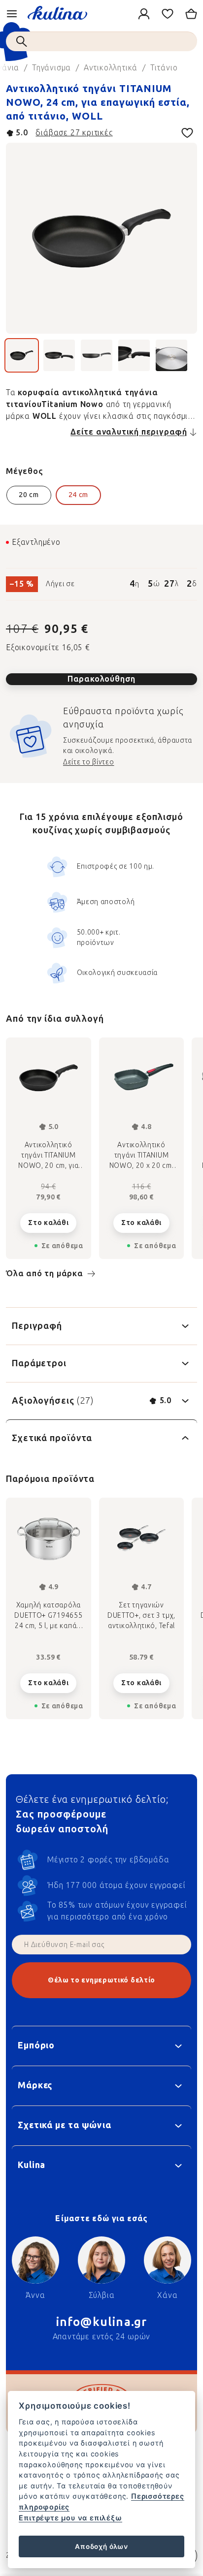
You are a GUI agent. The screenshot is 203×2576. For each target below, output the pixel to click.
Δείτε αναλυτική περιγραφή (129, 432)
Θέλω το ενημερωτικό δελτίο (101, 1980)
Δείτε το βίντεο (89, 762)
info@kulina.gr (102, 2322)
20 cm (29, 495)
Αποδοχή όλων (101, 2546)
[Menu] (12, 14)
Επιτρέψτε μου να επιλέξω (70, 2518)
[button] (49, 1680)
